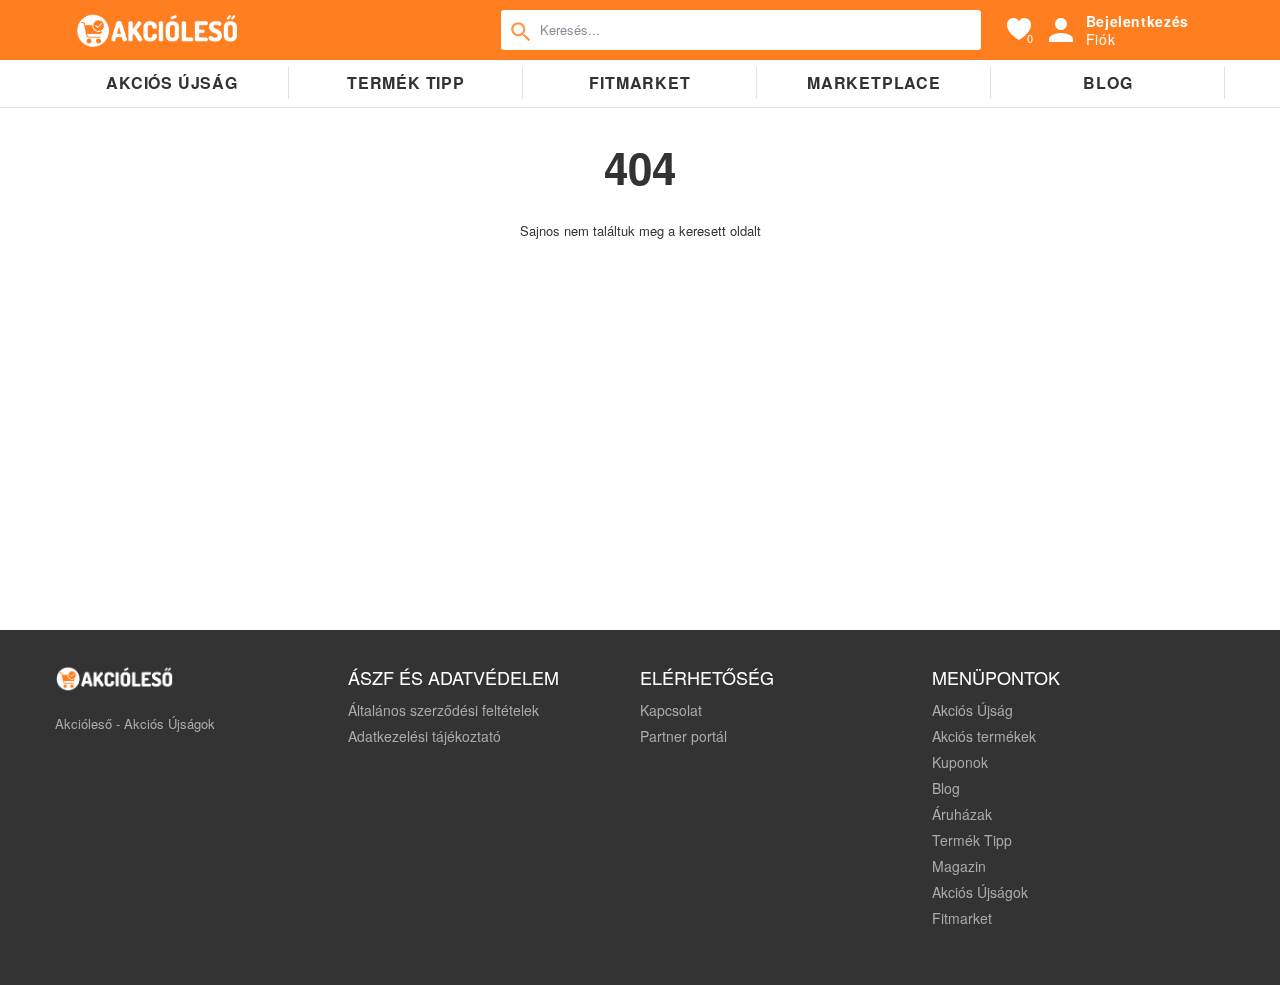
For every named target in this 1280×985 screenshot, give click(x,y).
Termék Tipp (972, 840)
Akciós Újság (972, 710)
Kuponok (960, 762)
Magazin (959, 866)
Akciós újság (172, 82)
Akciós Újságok (980, 892)
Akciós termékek (984, 736)
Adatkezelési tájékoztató (424, 736)
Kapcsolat (671, 710)
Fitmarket (639, 82)
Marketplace (874, 82)
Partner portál (683, 736)
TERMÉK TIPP (406, 82)
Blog (1107, 82)
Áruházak (962, 814)
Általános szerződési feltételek (443, 710)
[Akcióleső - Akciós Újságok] (158, 30)
